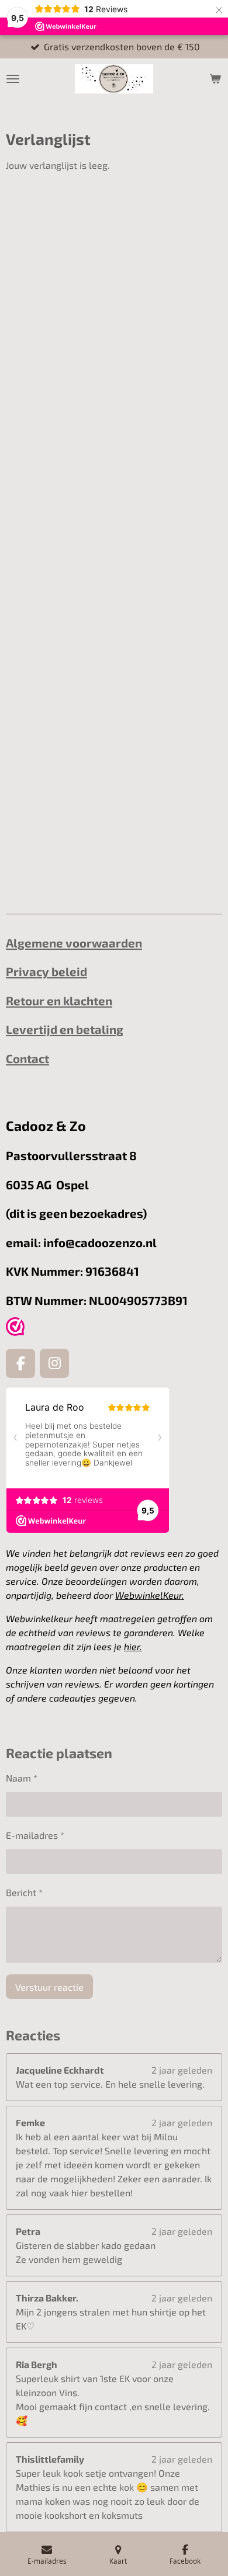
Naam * (22, 1778)
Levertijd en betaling (65, 1029)
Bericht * (24, 1892)
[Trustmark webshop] (15, 1328)
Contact (27, 1058)
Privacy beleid (46, 971)
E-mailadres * (35, 1835)
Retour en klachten (59, 1001)
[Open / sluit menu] (13, 79)
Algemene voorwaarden (74, 943)
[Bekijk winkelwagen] (215, 79)
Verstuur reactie (49, 1987)
